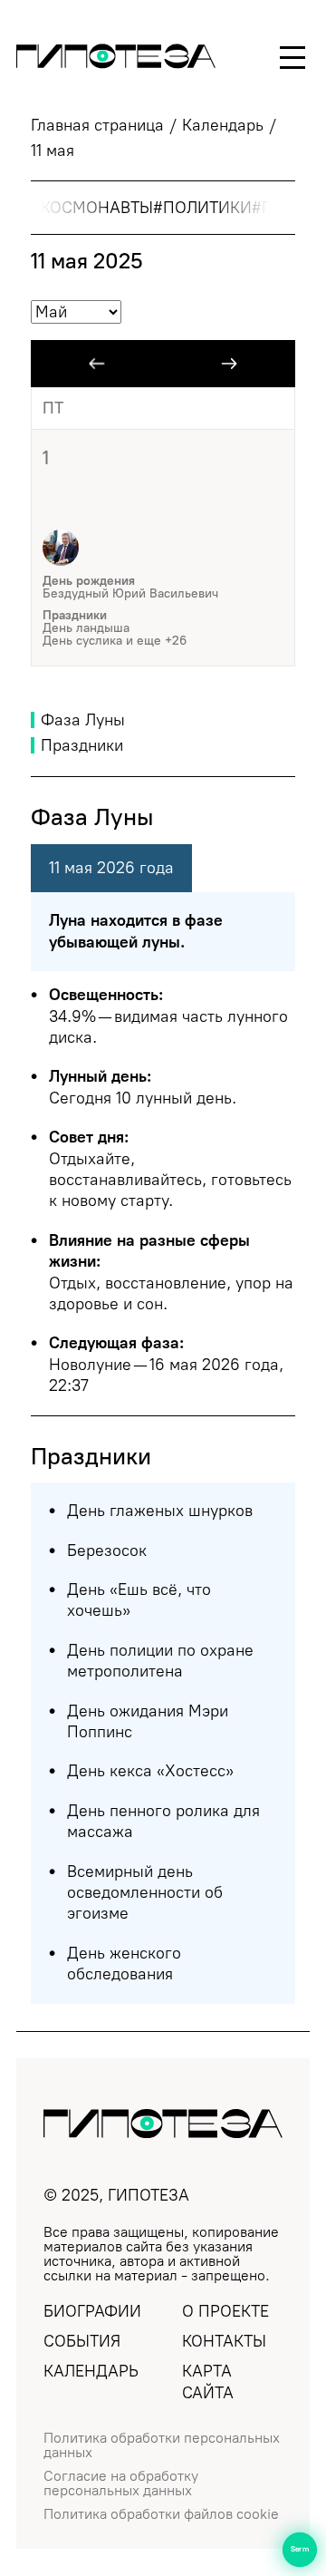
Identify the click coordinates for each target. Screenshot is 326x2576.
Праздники (82, 745)
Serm (300, 2549)
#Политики (202, 208)
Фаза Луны (83, 720)
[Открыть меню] (292, 58)
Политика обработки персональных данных (162, 2445)
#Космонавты (92, 208)
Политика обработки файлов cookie (161, 2514)
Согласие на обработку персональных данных (121, 2484)
